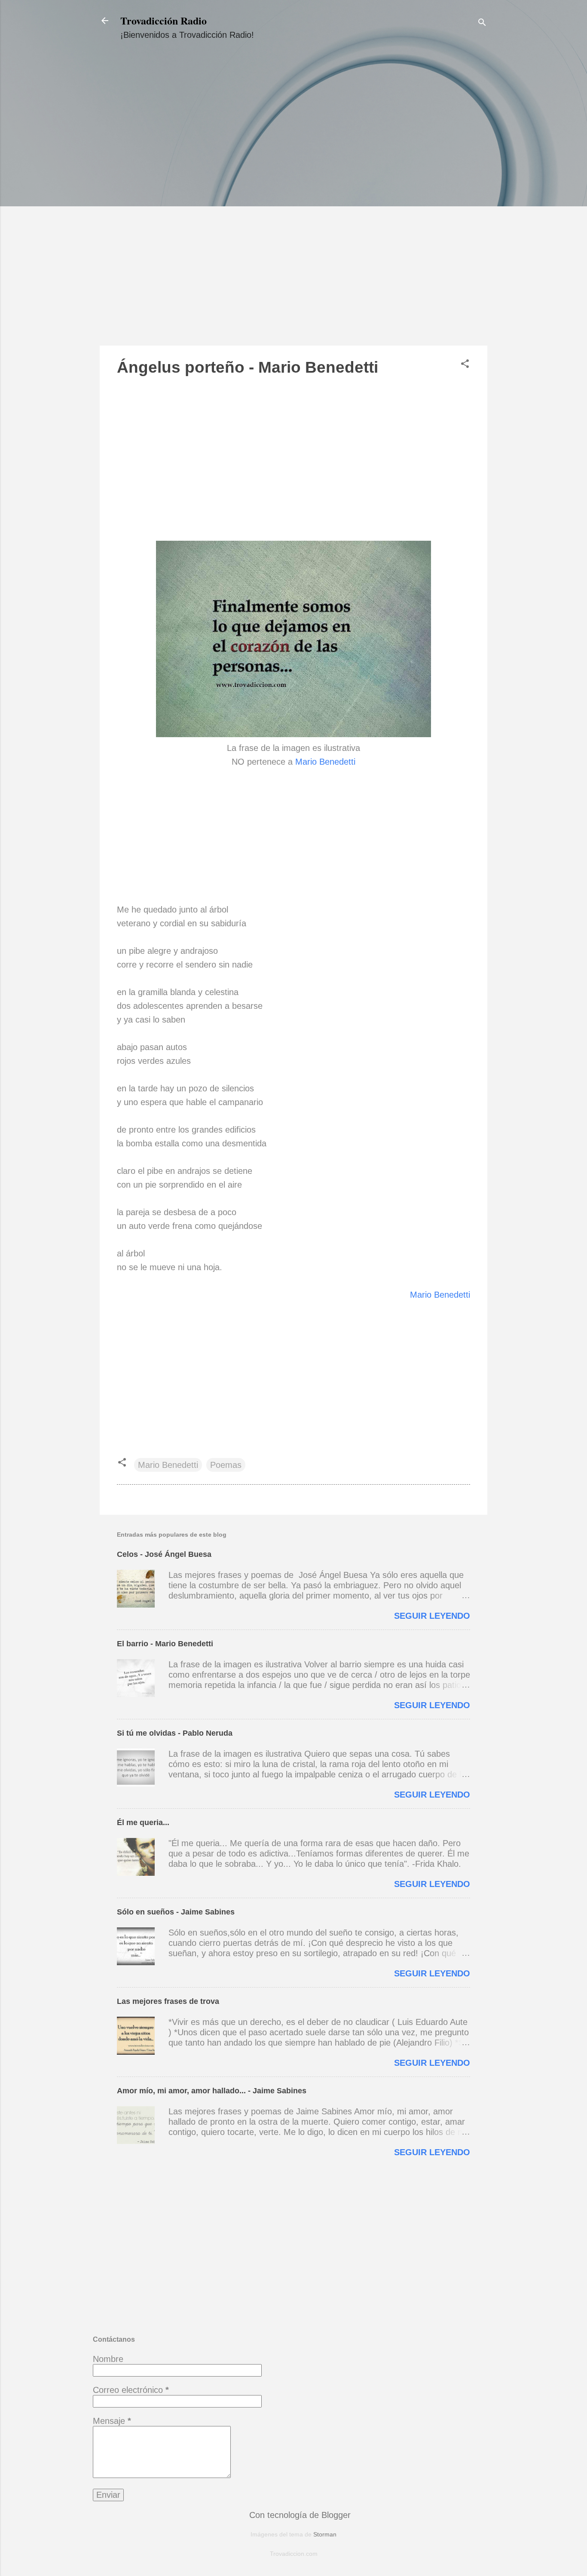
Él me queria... (143, 1822)
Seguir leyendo (432, 1616)
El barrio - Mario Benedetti (165, 1644)
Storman (325, 2534)
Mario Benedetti (325, 762)
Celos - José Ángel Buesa (164, 1554)
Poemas (226, 1465)
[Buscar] (482, 23)
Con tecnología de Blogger (299, 2515)
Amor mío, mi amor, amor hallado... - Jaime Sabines (212, 2091)
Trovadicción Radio (164, 20)
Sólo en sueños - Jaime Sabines (176, 1912)
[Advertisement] (293, 201)
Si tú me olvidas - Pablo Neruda (175, 1733)
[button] (465, 365)
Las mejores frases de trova (168, 2001)
